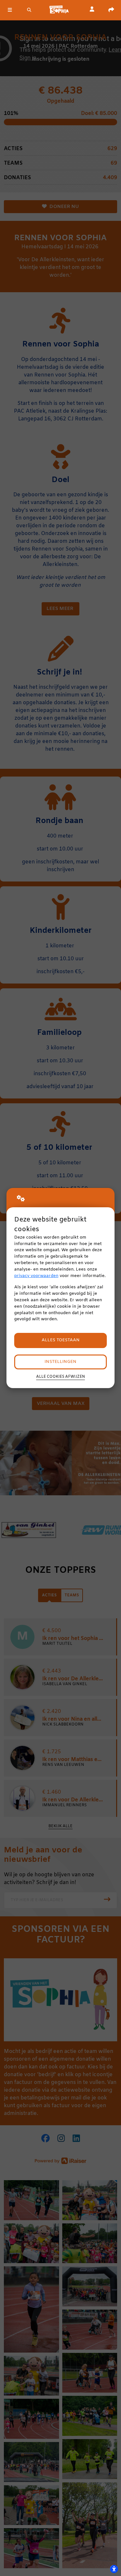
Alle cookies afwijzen (60, 1377)
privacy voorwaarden (36, 1276)
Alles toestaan (61, 1340)
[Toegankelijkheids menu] (114, 2569)
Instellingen (60, 1362)
